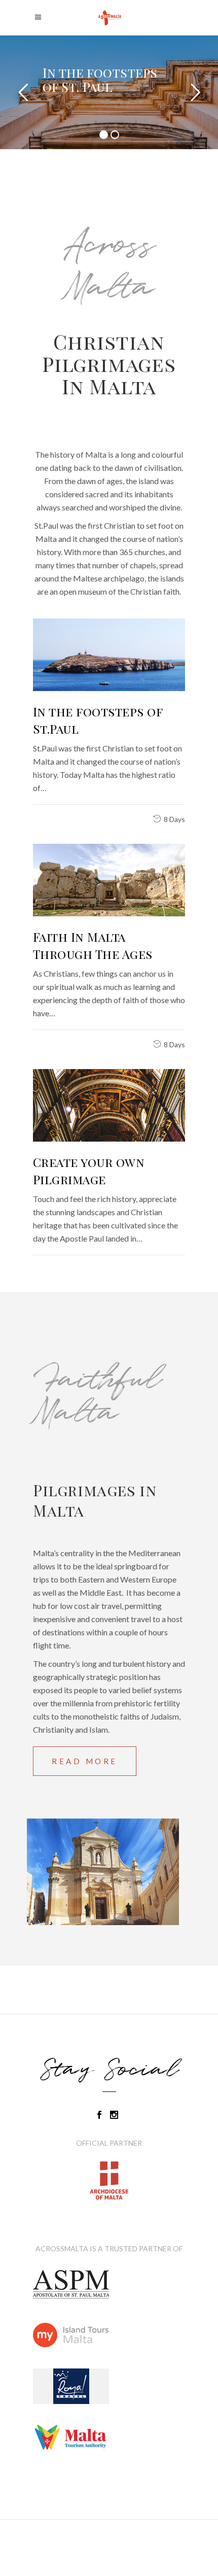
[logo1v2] (109, 2386)
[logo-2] (109, 2437)
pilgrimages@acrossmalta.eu (109, 2540)
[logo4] (109, 2285)
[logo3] (109, 2335)
